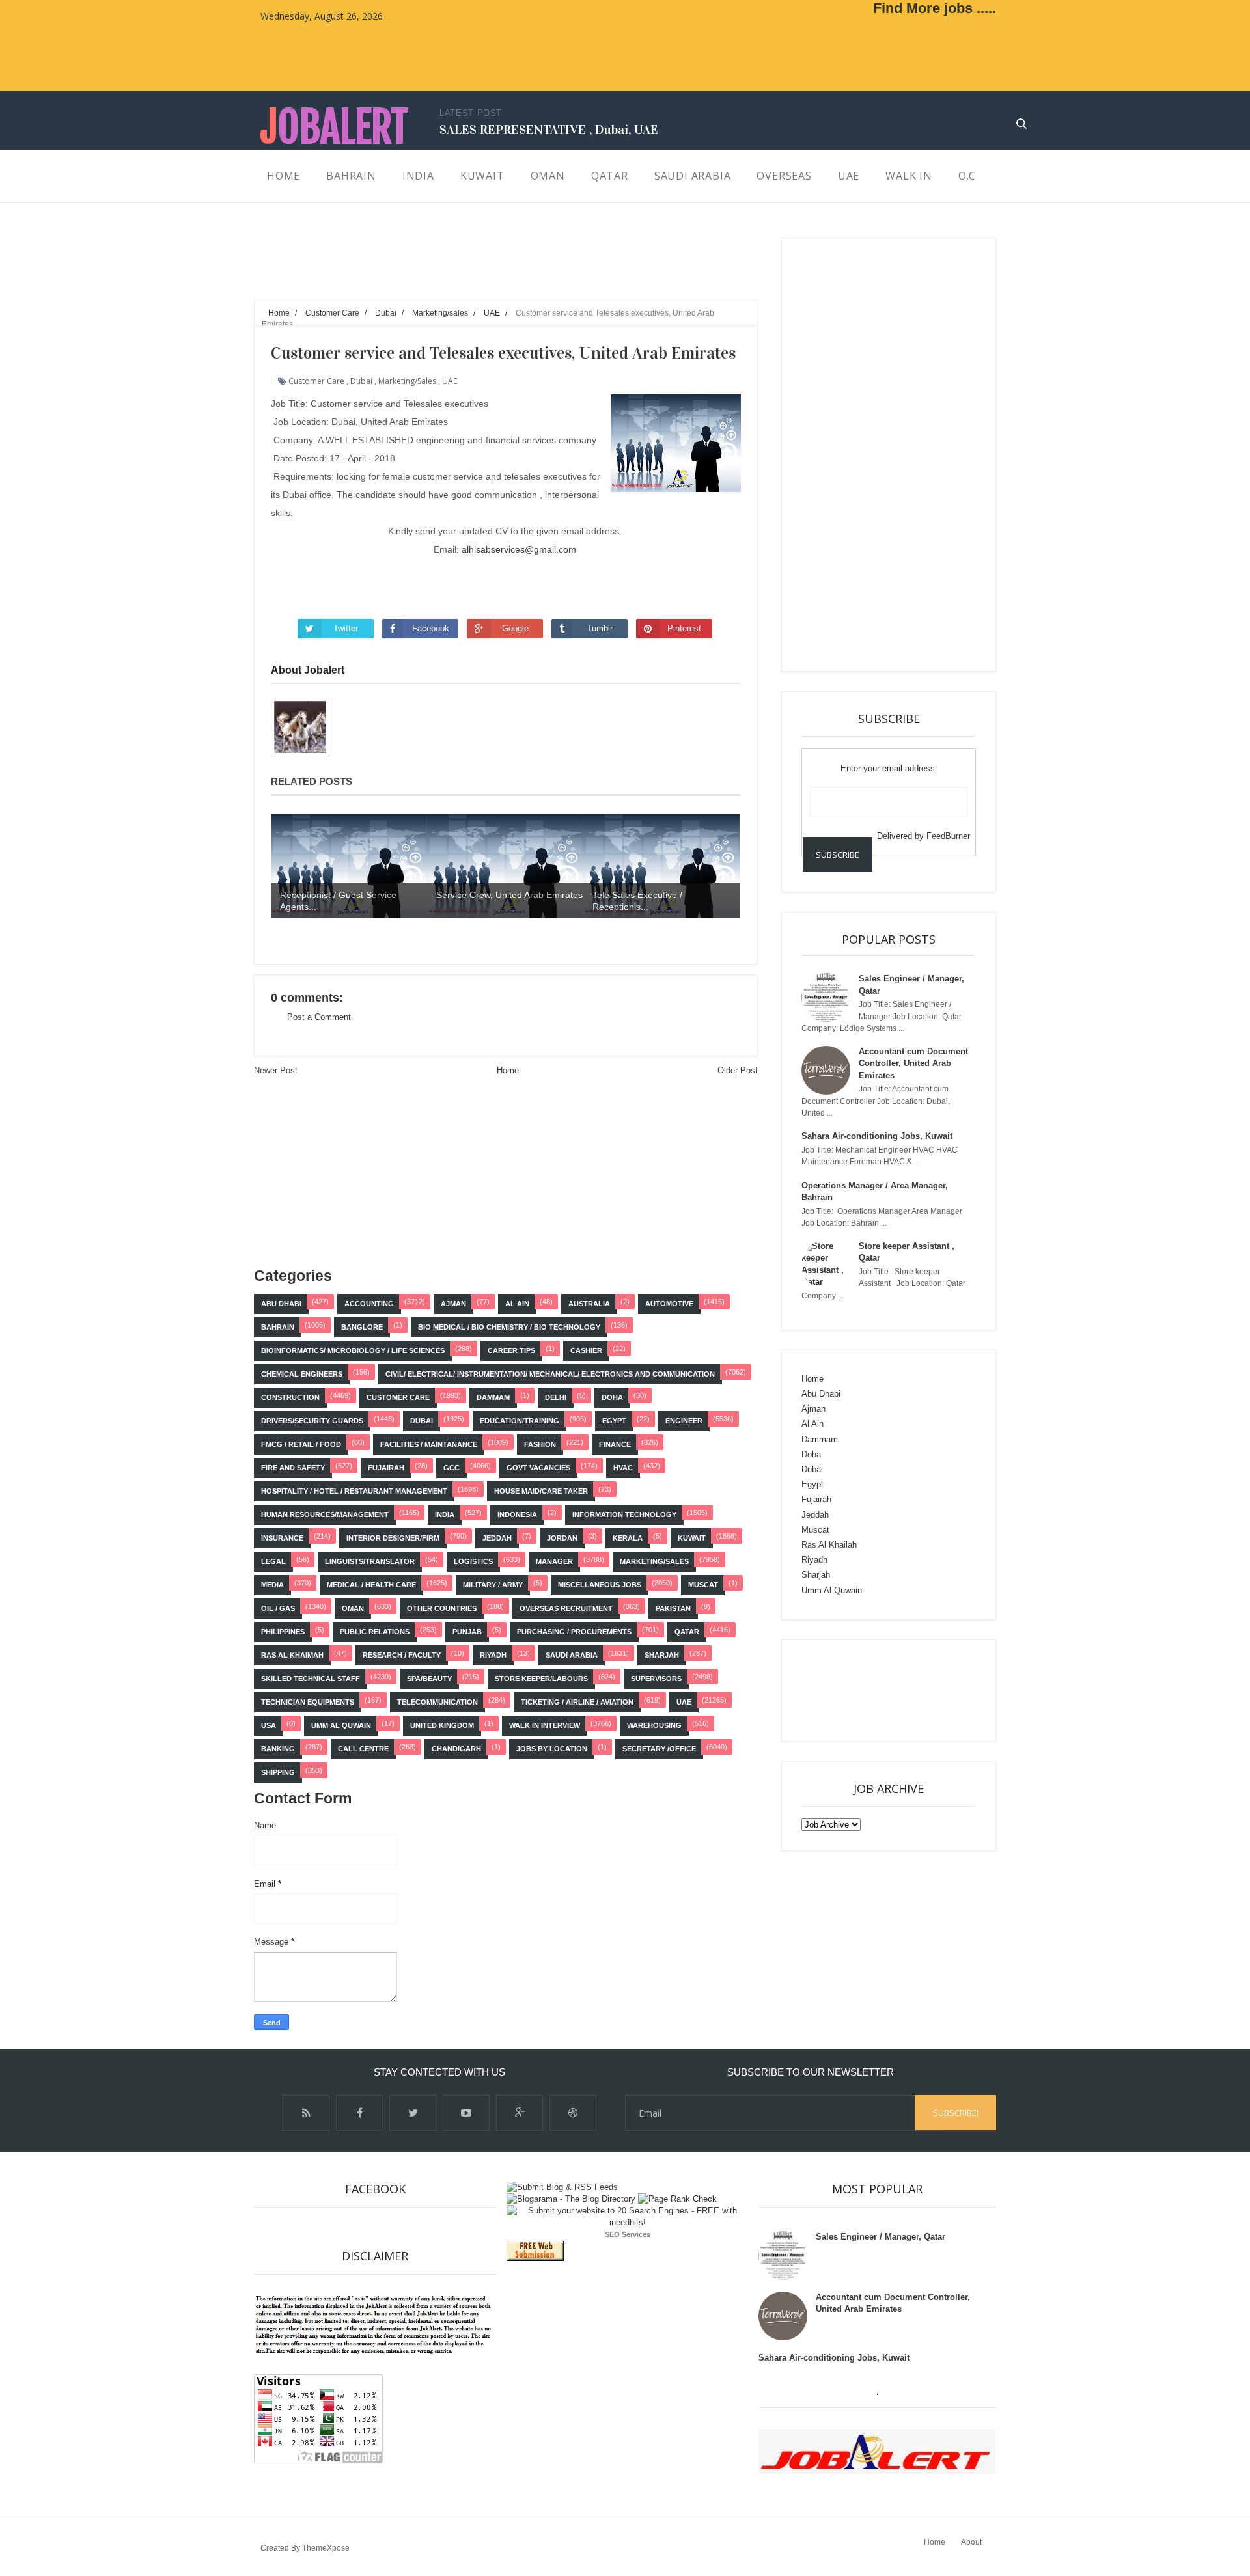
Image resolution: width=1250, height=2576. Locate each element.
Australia (589, 1304)
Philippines (283, 1632)
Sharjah (662, 1655)
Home (508, 1070)
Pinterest (684, 628)
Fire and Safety (293, 1468)
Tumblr (600, 628)
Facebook (431, 628)
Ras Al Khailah (829, 1545)
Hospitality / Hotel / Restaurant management (354, 1491)
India (445, 1514)
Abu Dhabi (281, 1304)
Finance (615, 1444)
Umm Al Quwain (341, 1725)
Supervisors (656, 1679)
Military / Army (493, 1585)
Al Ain (517, 1304)
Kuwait (692, 1538)
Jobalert (334, 127)
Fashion (540, 1444)
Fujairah (386, 1468)
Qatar (687, 1632)
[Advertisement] (491, 267)
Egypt (614, 1421)
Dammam (493, 1397)
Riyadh (493, 1655)
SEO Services (628, 2234)
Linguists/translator (370, 1561)
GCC (451, 1468)
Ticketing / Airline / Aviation (577, 1702)
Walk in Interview (545, 1725)
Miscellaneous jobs (600, 1585)
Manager (554, 1561)
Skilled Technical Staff (311, 1679)
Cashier (586, 1350)
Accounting (369, 1304)
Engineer (684, 1421)
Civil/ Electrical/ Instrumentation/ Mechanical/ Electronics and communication (550, 1374)
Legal (273, 1561)
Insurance (282, 1538)
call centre (363, 1749)
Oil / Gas (278, 1608)
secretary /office (659, 1749)
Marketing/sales (407, 381)
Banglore (362, 1327)
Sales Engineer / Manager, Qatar (881, 2237)
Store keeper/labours (541, 1679)
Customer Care (316, 381)
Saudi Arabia (572, 1655)
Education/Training (520, 1421)
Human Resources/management (325, 1514)
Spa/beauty (429, 1679)
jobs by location (552, 1749)
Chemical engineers (302, 1374)
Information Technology (624, 1514)
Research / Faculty (402, 1655)
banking (278, 1749)
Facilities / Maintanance (429, 1444)
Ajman (453, 1304)
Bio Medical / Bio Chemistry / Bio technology (509, 1327)
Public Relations (375, 1632)
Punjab (467, 1632)
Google (515, 628)
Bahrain (278, 1327)
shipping (278, 1772)
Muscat (703, 1585)
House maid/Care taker (541, 1491)
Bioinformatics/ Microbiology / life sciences (353, 1350)
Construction (290, 1397)
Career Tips (511, 1350)
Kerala (628, 1538)
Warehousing (654, 1725)
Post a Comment (319, 1017)
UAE (450, 381)
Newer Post (276, 1070)
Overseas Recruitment (566, 1608)
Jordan (562, 1538)
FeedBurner (948, 836)
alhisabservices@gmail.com (519, 549)
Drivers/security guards (312, 1421)
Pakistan (673, 1608)
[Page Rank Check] (677, 2199)
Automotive (669, 1304)
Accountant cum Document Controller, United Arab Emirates (913, 1063)
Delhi (556, 1397)
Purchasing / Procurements (574, 1632)
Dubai (361, 381)
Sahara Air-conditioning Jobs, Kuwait (877, 1136)
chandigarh (456, 1749)
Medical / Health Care (371, 1585)
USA (269, 1725)
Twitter (346, 628)
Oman (353, 1608)
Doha (612, 1397)
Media (272, 1585)
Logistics (473, 1561)
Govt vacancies (538, 1468)
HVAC (623, 1468)
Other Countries (442, 1608)
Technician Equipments (308, 1702)
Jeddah (497, 1538)
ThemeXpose (326, 2548)
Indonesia (517, 1514)
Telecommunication (437, 1702)
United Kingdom (442, 1725)
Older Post (738, 1070)
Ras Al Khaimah (292, 1655)
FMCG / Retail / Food (301, 1444)
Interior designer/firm (393, 1538)
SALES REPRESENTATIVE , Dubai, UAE (549, 130)
